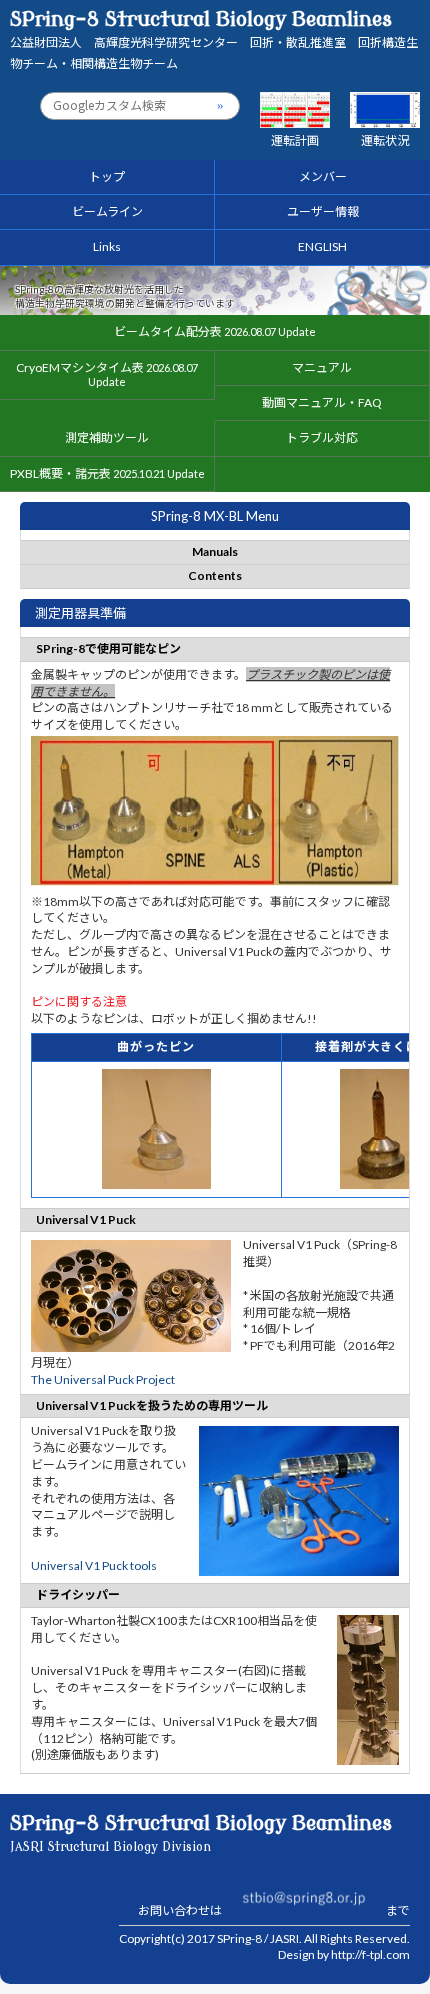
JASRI (284, 1938)
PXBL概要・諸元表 (107, 473)
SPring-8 (239, 1938)
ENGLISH (322, 246)
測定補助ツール (107, 437)
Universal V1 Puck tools (94, 1565)
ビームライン (107, 211)
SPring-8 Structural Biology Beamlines (214, 39)
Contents (215, 575)
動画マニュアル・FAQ (322, 402)
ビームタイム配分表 (215, 331)
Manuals (215, 551)
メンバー (323, 176)
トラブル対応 (322, 437)
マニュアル (322, 367)
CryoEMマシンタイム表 (107, 374)
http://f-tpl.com (370, 1954)
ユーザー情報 (323, 211)
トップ (107, 176)
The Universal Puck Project (103, 1379)
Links (107, 246)
